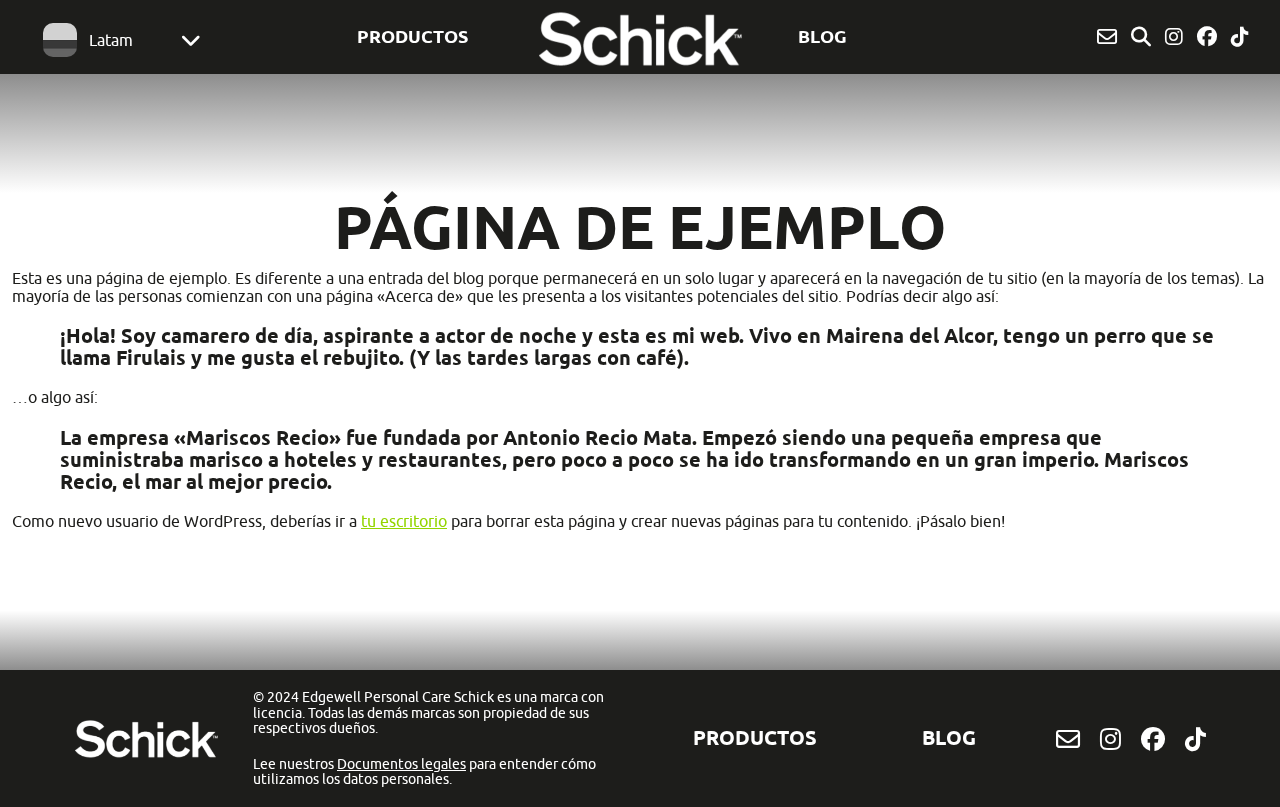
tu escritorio (404, 521)
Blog (822, 36)
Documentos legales (401, 764)
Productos (412, 36)
